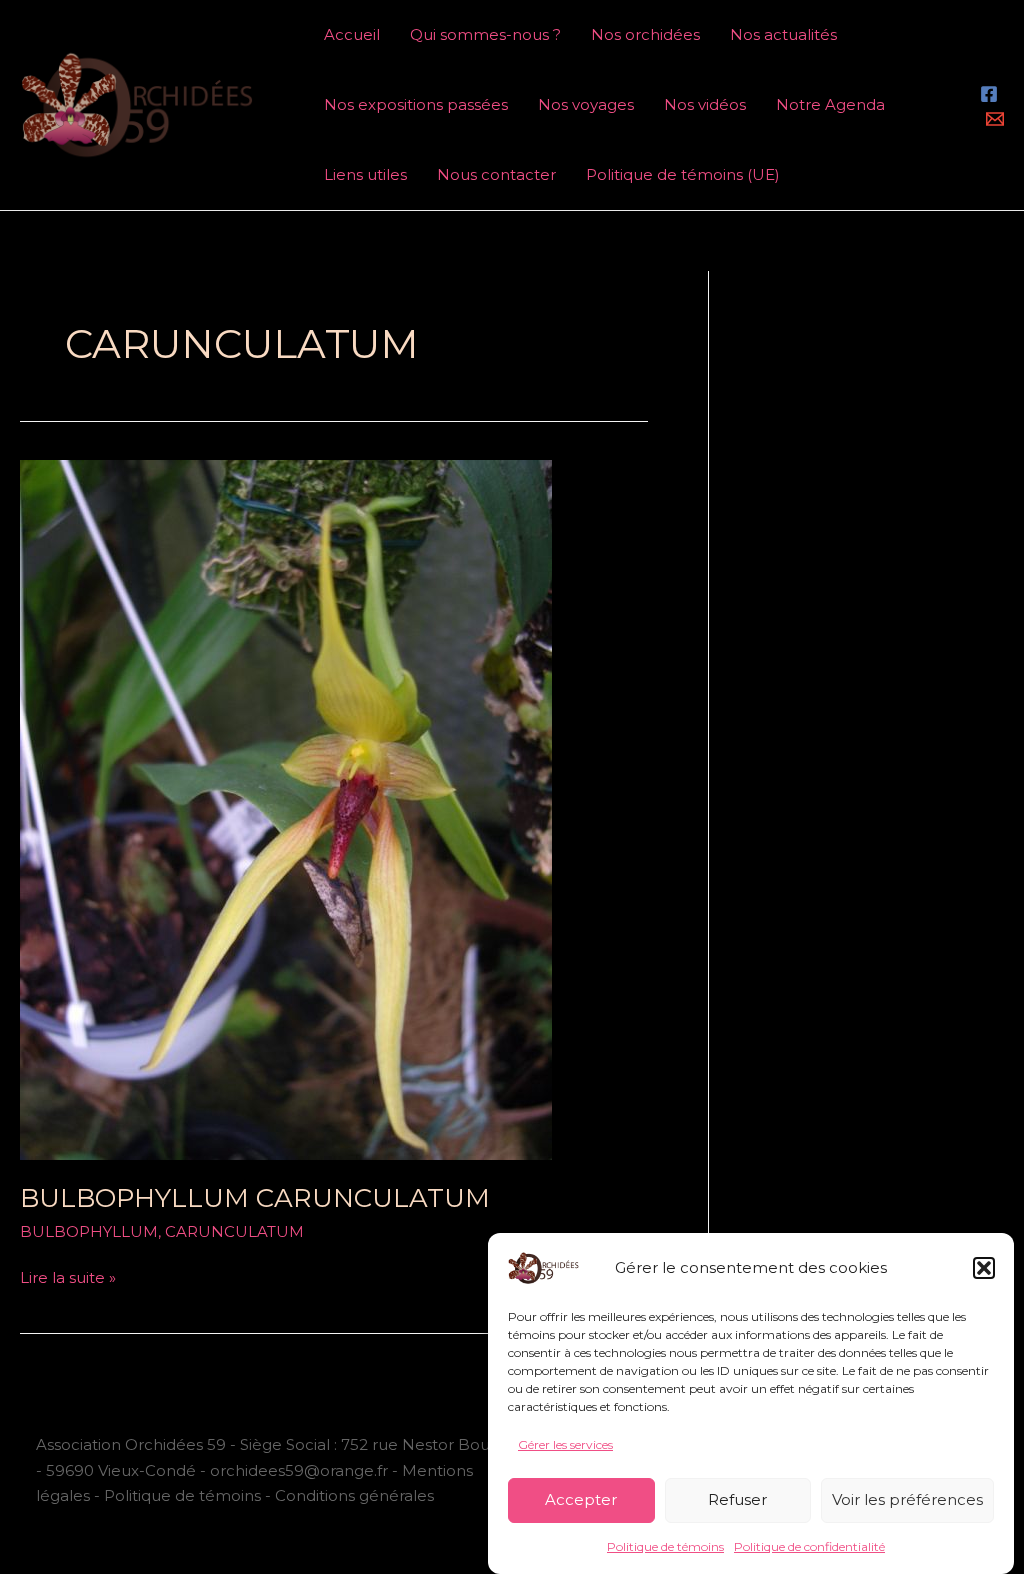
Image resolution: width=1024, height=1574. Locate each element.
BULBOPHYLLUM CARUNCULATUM (255, 1198)
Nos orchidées (645, 34)
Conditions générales (354, 1495)
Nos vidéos (705, 104)
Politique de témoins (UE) (683, 174)
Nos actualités (783, 34)
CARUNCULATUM (234, 1231)
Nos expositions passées (416, 104)
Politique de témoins (665, 1546)
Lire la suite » (68, 1276)
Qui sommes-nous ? (485, 34)
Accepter (581, 1499)
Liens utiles (365, 174)
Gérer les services (565, 1444)
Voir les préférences (907, 1499)
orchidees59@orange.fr (301, 1470)
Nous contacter (496, 174)
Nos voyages (586, 104)
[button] (984, 1268)
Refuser (737, 1499)
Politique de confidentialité (809, 1546)
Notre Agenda (830, 104)
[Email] (995, 119)
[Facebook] (989, 94)
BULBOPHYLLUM (89, 1231)
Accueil (352, 34)
